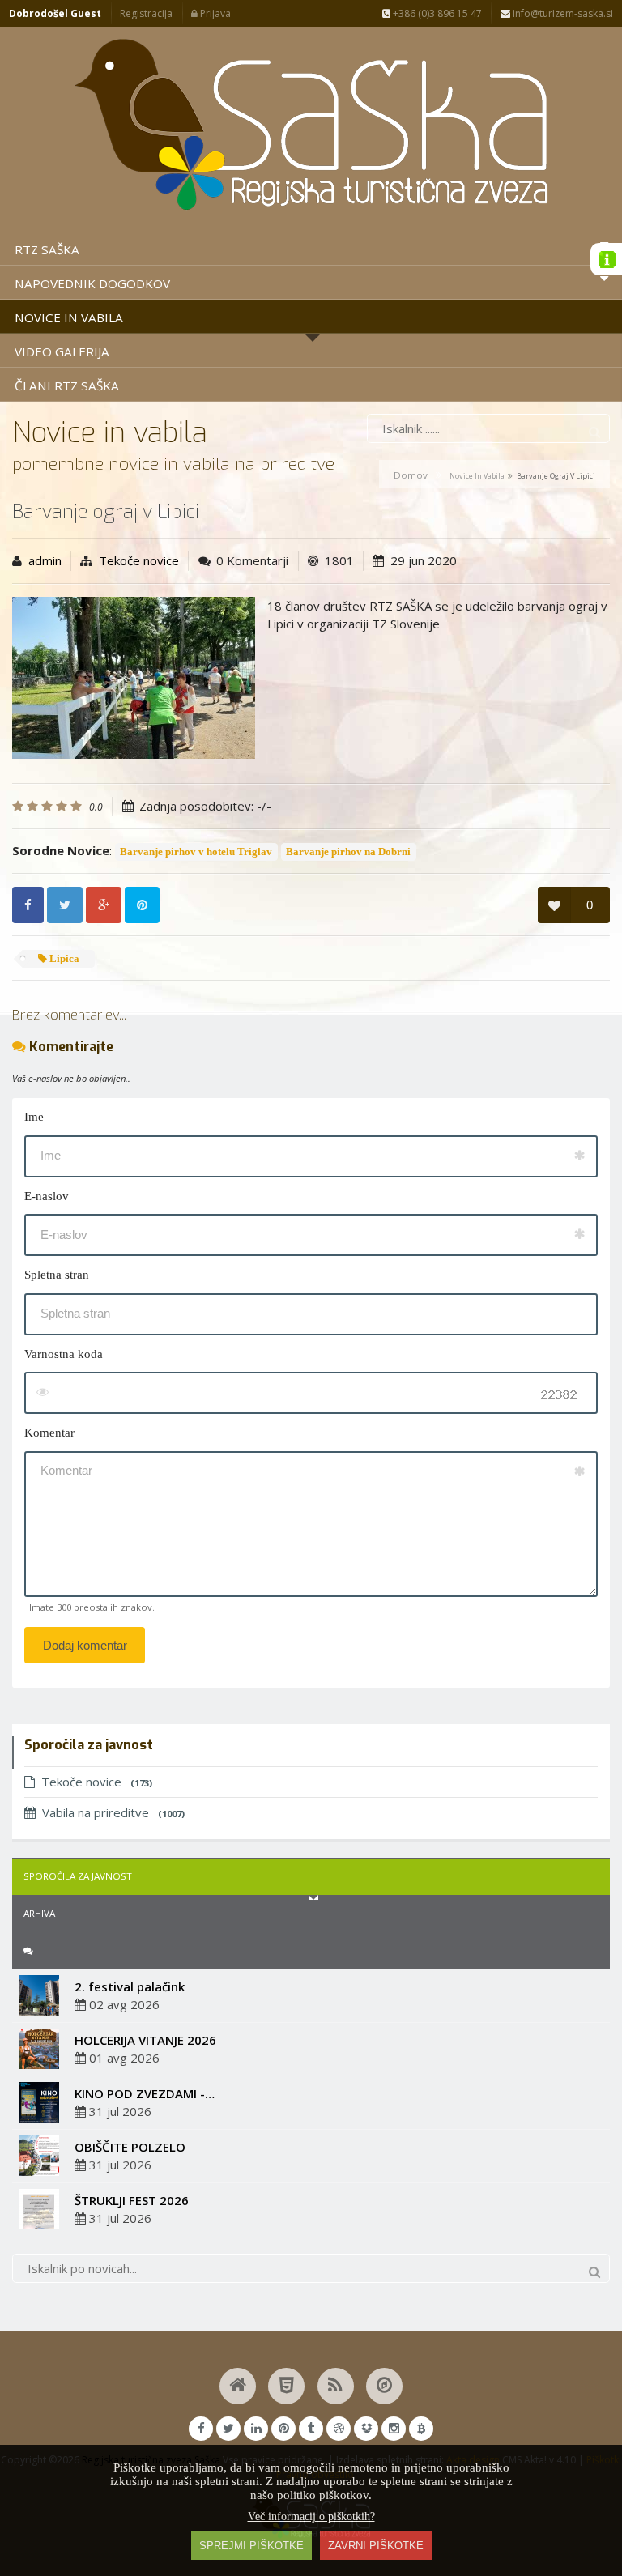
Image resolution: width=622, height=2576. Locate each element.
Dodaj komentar (85, 1645)
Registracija (146, 13)
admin (45, 560)
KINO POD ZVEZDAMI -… (145, 2093)
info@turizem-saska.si (562, 13)
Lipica (63, 959)
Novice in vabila (477, 476)
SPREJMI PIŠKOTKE (251, 2546)
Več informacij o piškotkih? (311, 2516)
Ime (34, 1117)
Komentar (49, 1433)
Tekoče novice (139, 560)
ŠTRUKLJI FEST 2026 (132, 2200)
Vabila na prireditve (113, 1812)
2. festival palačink (130, 1986)
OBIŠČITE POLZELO (130, 2147)
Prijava (214, 13)
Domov (411, 475)
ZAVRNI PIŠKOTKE (376, 2546)
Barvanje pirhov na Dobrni (348, 852)
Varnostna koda (64, 1354)
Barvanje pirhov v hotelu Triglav (196, 852)
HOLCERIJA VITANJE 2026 (145, 2040)
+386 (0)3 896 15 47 (436, 13)
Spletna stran (57, 1275)
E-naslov (47, 1196)
